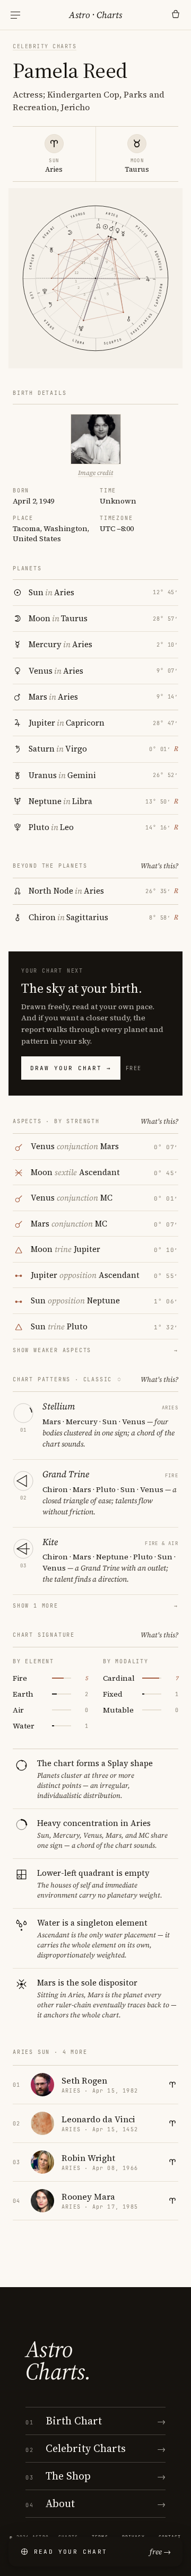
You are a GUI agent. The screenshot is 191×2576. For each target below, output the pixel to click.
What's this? (159, 866)
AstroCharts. (58, 2360)
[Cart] (176, 15)
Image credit (95, 473)
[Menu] (15, 15)
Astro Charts (95, 15)
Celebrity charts (45, 46)
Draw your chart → (71, 1068)
